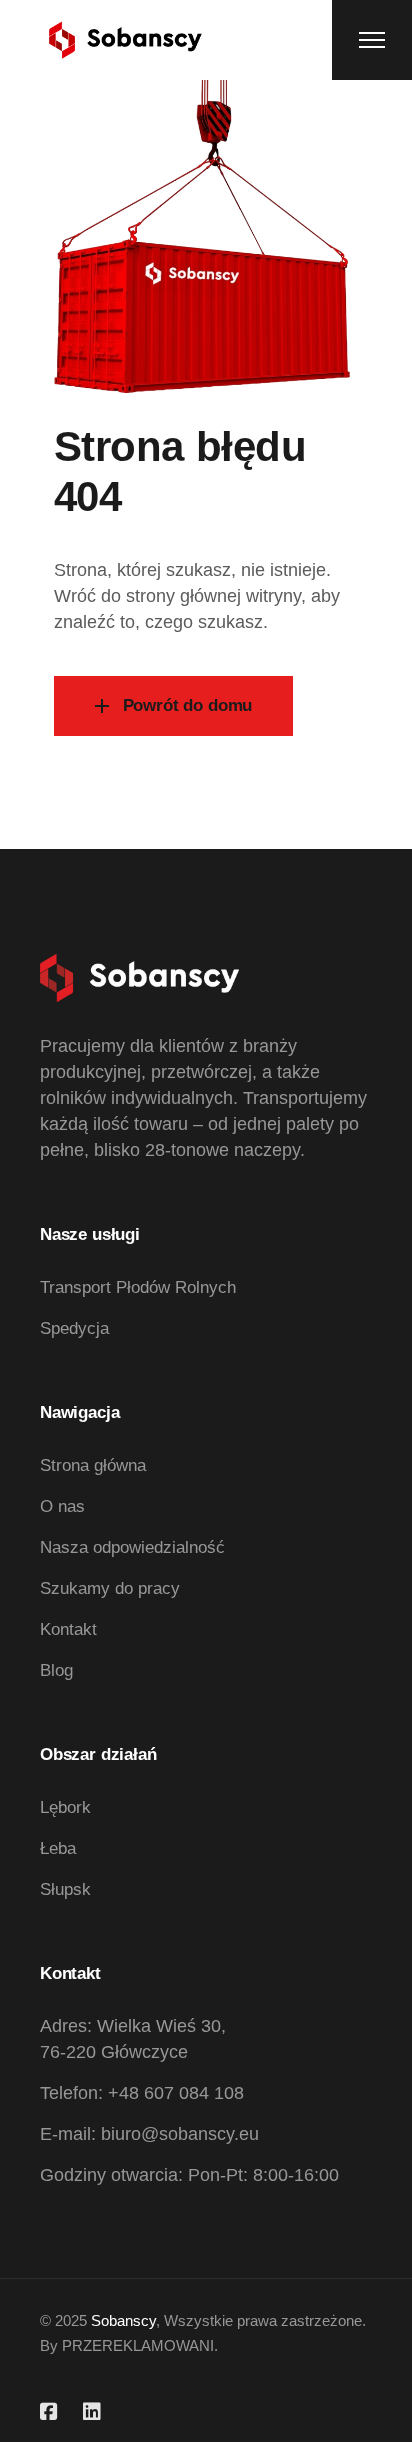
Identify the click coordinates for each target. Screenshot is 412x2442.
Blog (56, 1670)
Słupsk (65, 1889)
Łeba (58, 1848)
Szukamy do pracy (110, 1588)
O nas (62, 1506)
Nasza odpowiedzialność (132, 1547)
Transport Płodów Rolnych (138, 1287)
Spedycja (74, 1328)
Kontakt (68, 1629)
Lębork (65, 1807)
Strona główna (93, 1465)
